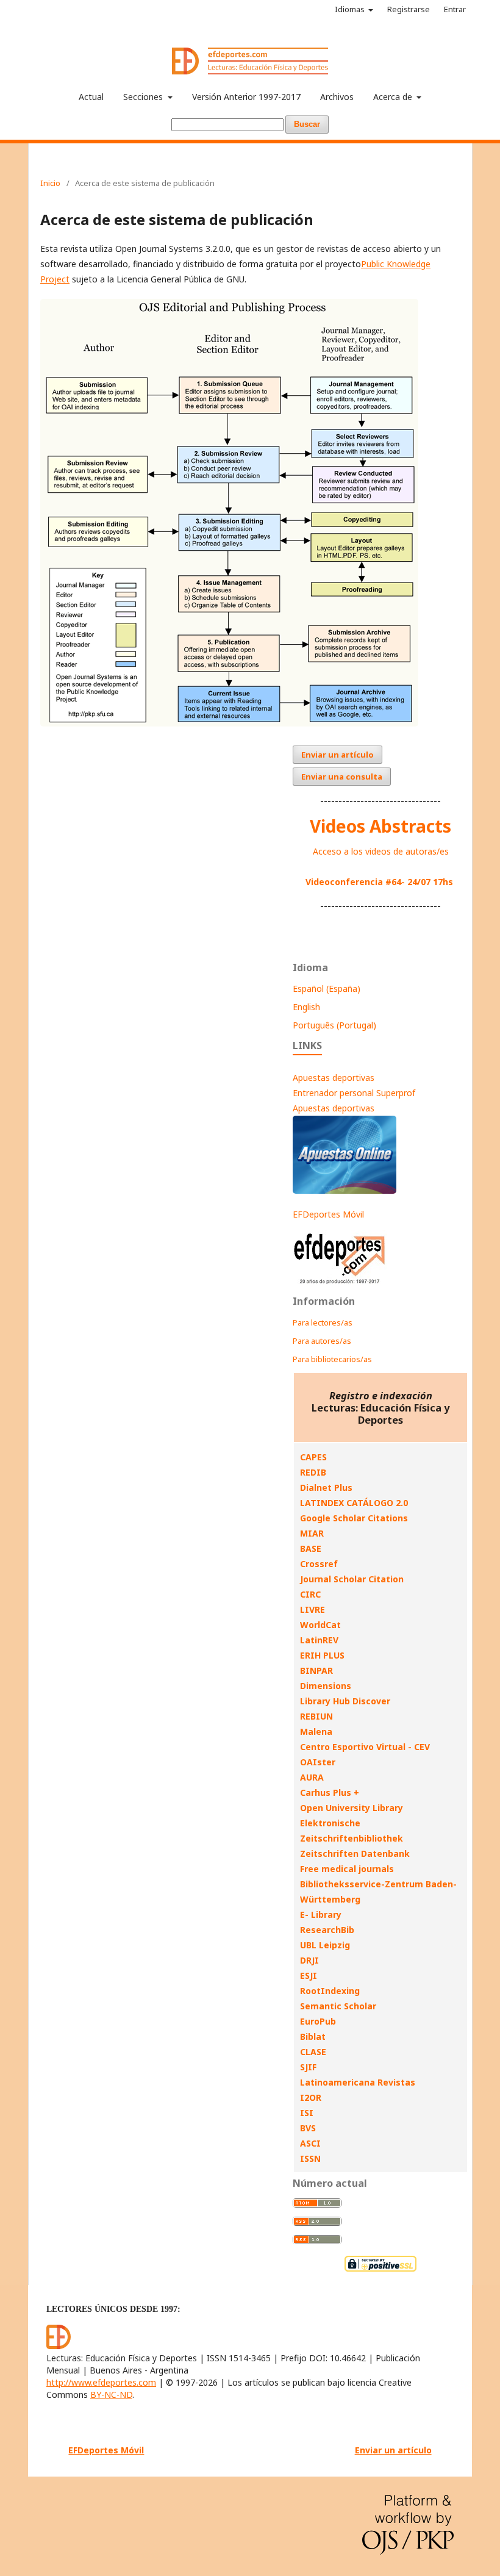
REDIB (313, 1472)
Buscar (307, 124)
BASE (311, 1548)
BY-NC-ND (111, 2395)
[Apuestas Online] (345, 1190)
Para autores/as (322, 1341)
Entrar (455, 9)
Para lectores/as (323, 1322)
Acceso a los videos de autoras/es (381, 851)
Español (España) (327, 988)
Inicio (50, 183)
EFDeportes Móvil (328, 1214)
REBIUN (316, 1716)
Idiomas (351, 9)
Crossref (319, 1564)
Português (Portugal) (334, 1025)
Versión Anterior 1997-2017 (246, 97)
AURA (312, 1777)
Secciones (144, 97)
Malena (316, 1731)
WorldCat (320, 1625)
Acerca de (394, 97)
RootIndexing (330, 1991)
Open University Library (352, 1808)
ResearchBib (327, 1930)
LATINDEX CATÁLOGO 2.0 (354, 1503)
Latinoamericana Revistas (358, 2082)
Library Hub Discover (345, 1701)
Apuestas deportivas (334, 1078)
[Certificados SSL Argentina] (380, 2270)
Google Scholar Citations (354, 1518)
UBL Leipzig (325, 1945)
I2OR (311, 2097)
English (306, 1007)
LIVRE (312, 1609)
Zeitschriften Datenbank (355, 1853)
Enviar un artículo (337, 755)
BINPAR (316, 1670)
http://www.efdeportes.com (101, 2382)
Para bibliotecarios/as (332, 1359)
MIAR (312, 1533)
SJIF (308, 2067)
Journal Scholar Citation (352, 1579)
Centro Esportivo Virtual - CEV (365, 1747)
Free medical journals (347, 1869)
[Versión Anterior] (340, 1284)
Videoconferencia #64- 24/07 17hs (379, 882)
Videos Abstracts (380, 826)
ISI (307, 2113)
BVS (308, 2128)
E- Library (321, 1914)
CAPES (313, 1457)
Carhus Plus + (330, 1792)
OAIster (318, 1762)
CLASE (313, 2052)
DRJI (309, 1960)
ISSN (310, 2158)
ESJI (309, 1975)
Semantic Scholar (338, 2006)
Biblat (313, 2036)
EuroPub (318, 2021)
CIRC (310, 1594)
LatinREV (319, 1640)
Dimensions (326, 1686)
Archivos (337, 97)
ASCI (310, 2143)
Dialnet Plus (326, 1487)
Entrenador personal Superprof (354, 1093)
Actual (91, 97)
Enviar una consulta (342, 777)
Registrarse (409, 9)
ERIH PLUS (322, 1655)
